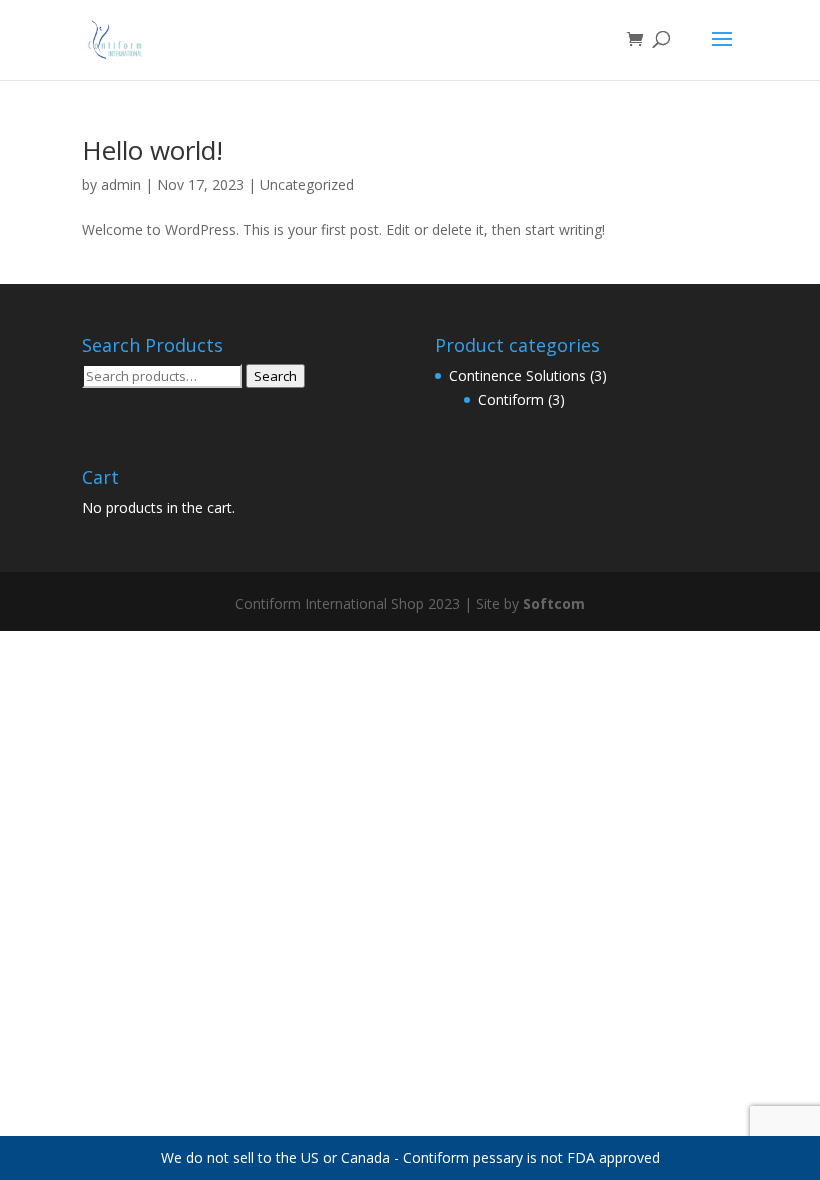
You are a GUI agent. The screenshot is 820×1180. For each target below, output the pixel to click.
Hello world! (152, 150)
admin (121, 184)
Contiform (511, 399)
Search (275, 376)
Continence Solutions (517, 375)
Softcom (554, 603)
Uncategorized (307, 184)
